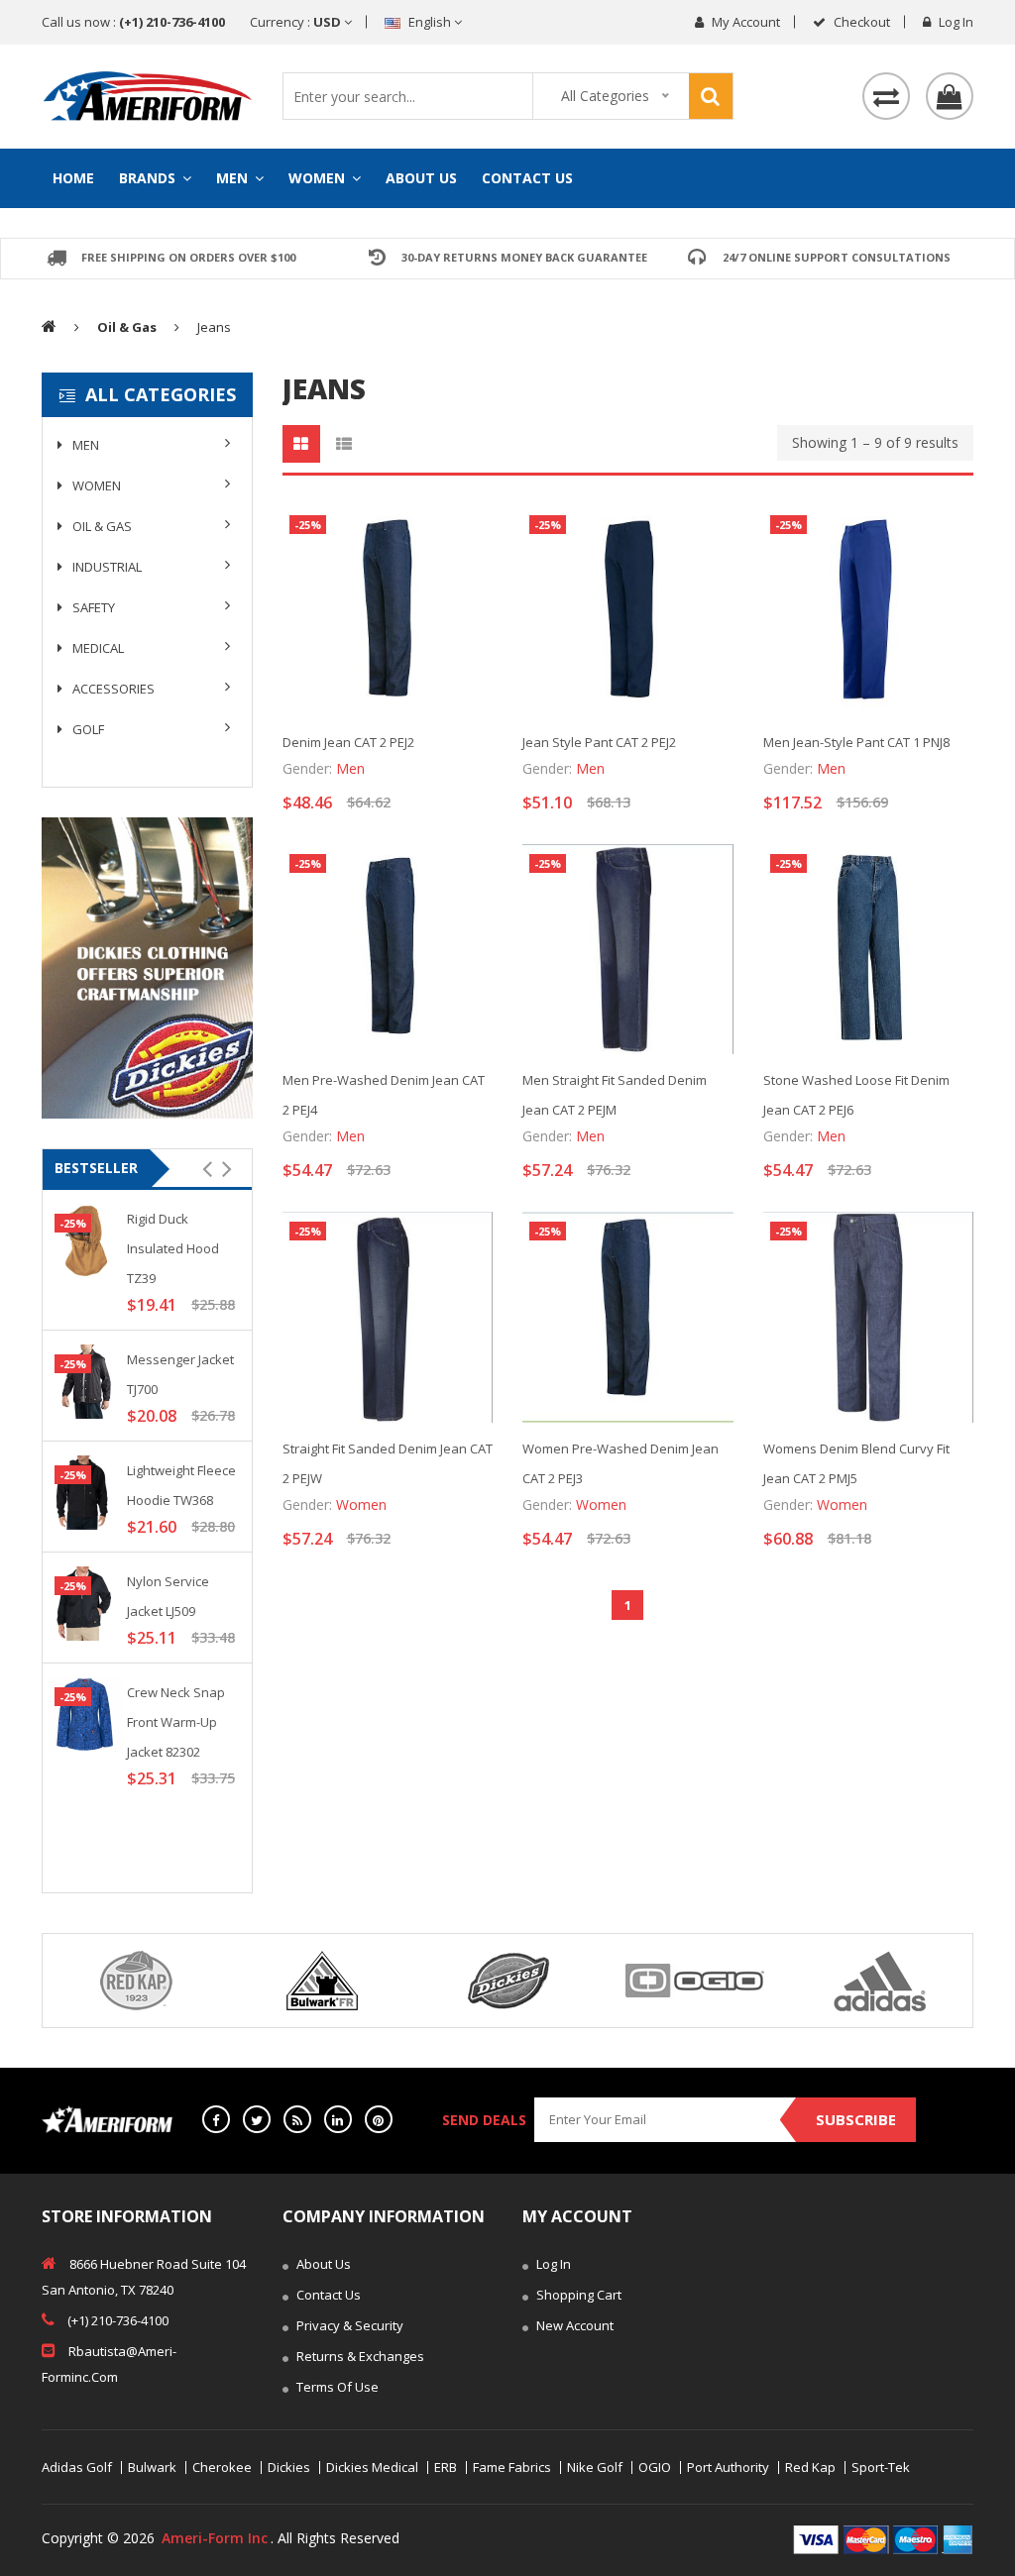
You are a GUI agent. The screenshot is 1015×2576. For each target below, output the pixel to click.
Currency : (297, 22)
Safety (92, 607)
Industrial (106, 567)
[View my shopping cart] (950, 96)
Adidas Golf (77, 2468)
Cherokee (222, 2468)
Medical (97, 648)
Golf (87, 729)
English (430, 22)
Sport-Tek (881, 2468)
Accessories (112, 689)
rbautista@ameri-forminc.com (109, 2364)
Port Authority (728, 2468)
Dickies (289, 2468)
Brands (149, 178)
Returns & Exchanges (359, 2356)
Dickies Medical (372, 2468)
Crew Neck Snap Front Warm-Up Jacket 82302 (176, 1722)
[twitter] (257, 2119)
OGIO (655, 2468)
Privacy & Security (348, 2325)
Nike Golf (595, 2468)
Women (319, 178)
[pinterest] (379, 2119)
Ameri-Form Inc (215, 2538)
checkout (860, 22)
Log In (552, 2264)
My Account (744, 22)
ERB (446, 2468)
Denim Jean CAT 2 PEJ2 (348, 742)
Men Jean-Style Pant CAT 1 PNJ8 (856, 742)
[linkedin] (338, 2119)
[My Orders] (886, 96)
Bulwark (152, 2468)
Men (234, 178)
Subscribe (856, 2119)
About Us (421, 178)
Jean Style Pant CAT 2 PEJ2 (599, 742)
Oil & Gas (101, 526)
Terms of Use (336, 2387)
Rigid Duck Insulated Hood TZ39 (173, 1248)
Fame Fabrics (512, 2468)
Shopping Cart (577, 2295)
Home (73, 178)
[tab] (301, 444)
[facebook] (216, 2119)
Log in (955, 22)
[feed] (297, 2119)
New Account (573, 2325)
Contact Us (527, 178)
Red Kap (810, 2468)
